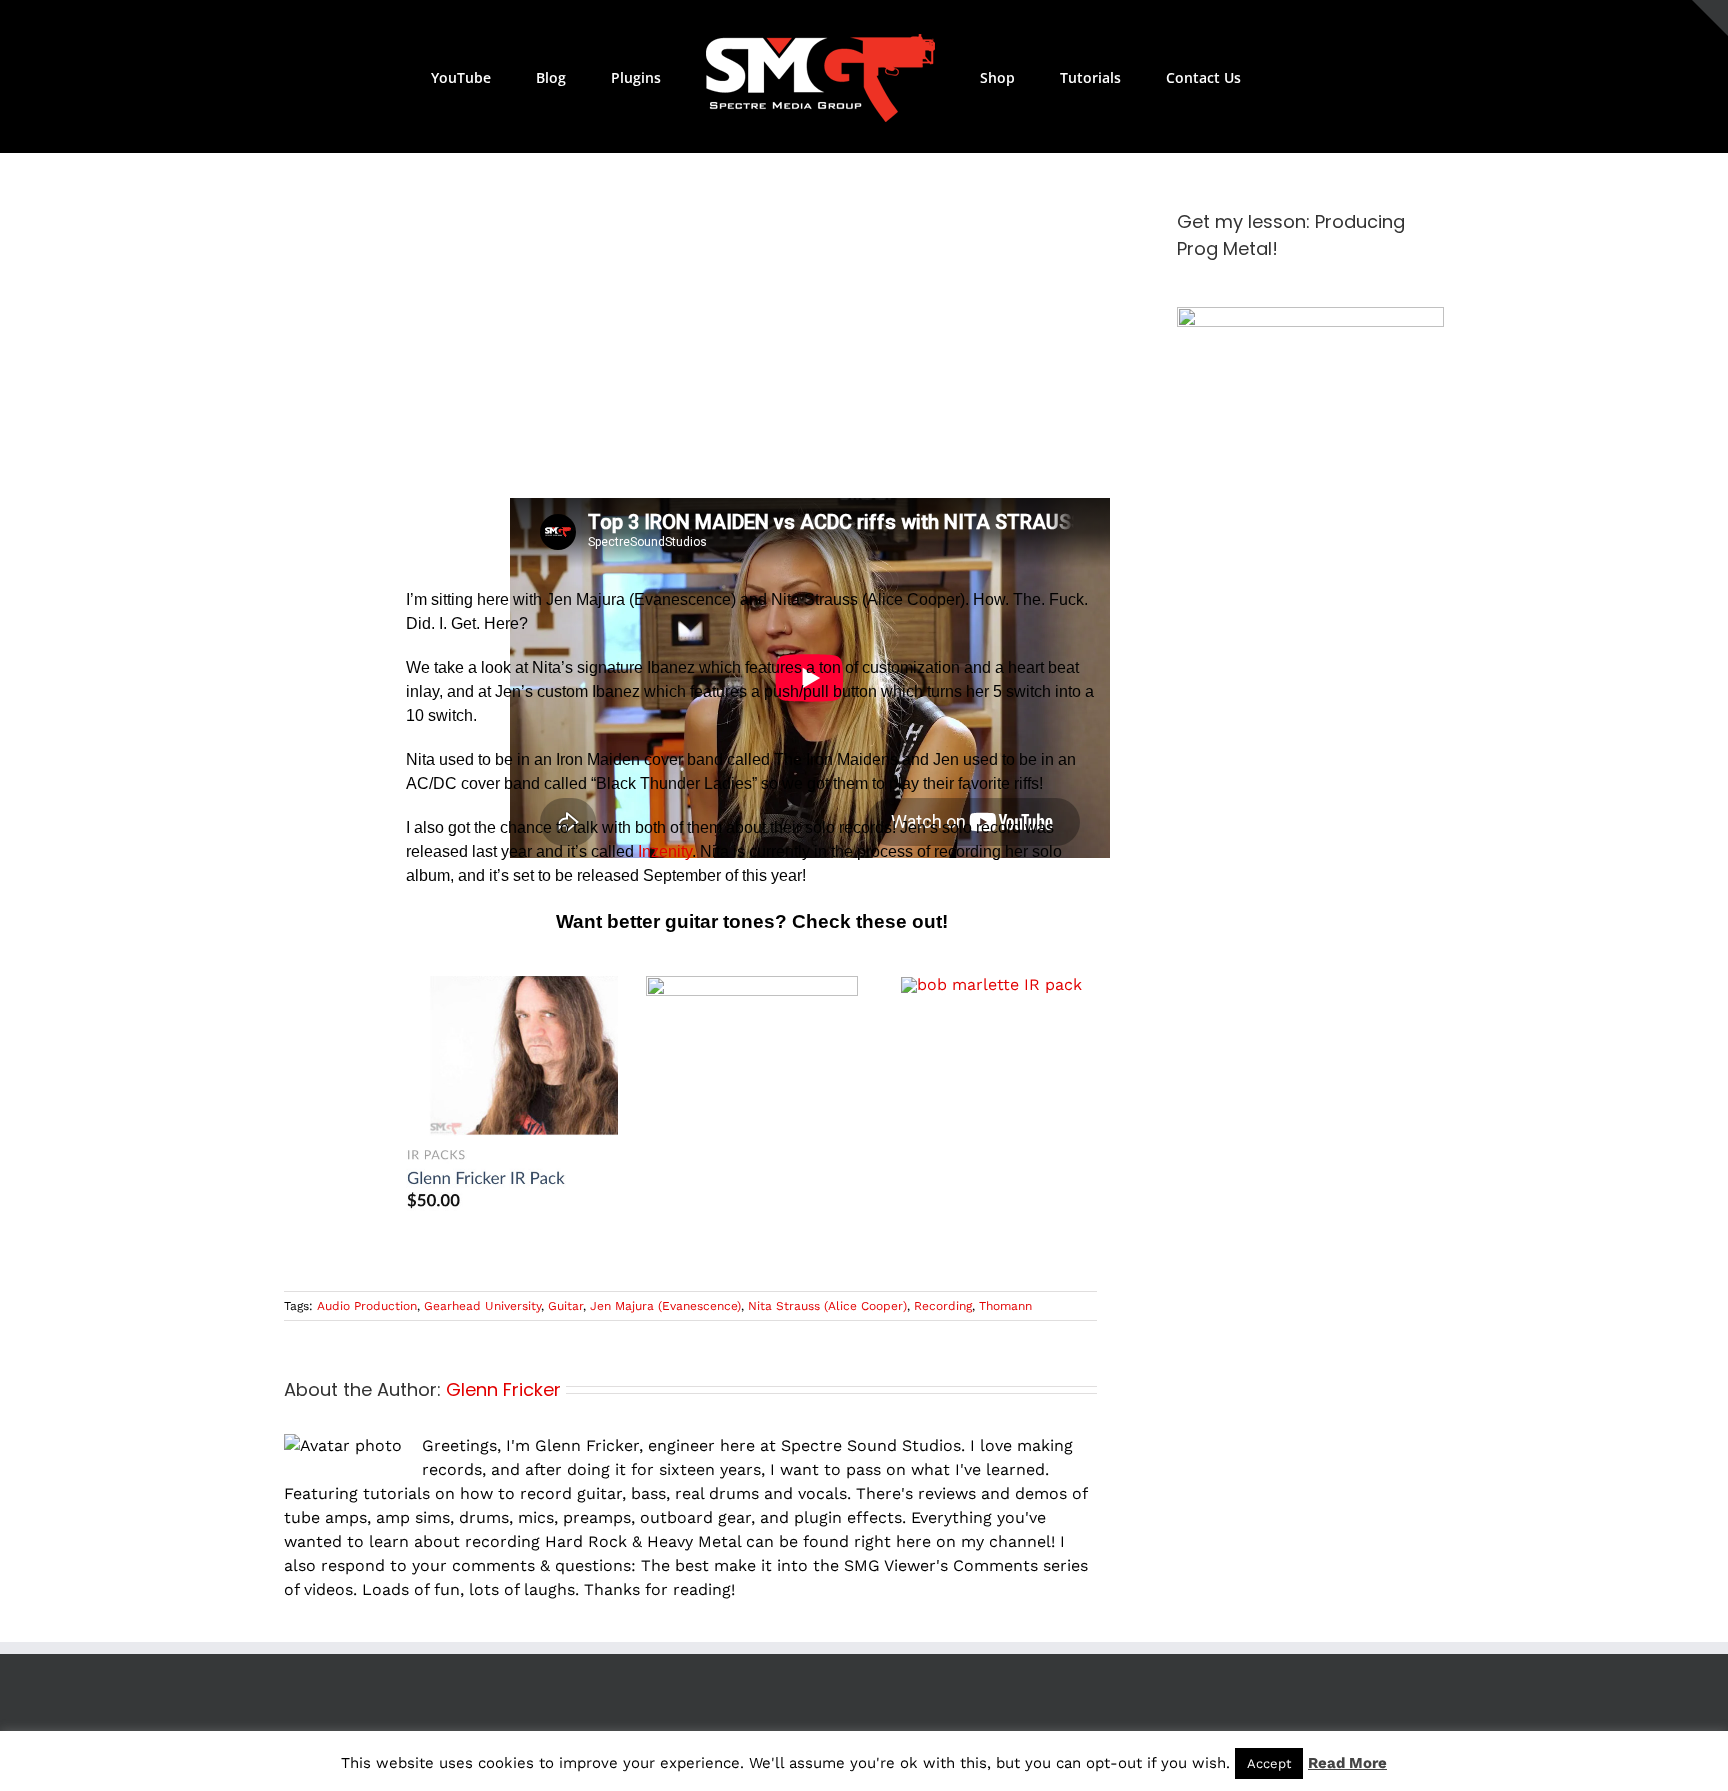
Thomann (1005, 1306)
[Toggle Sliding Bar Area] (1710, 18)
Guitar (565, 1306)
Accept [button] (1269, 1763)
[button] (1209, 77)
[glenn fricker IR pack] (512, 983)
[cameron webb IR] (752, 983)
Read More (1347, 1763)
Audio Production (367, 1306)
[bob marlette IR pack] (991, 984)
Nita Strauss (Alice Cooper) (827, 1306)
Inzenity (665, 851)
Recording (943, 1306)
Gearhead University (482, 1306)
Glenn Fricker (503, 1389)
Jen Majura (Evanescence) (665, 1306)
